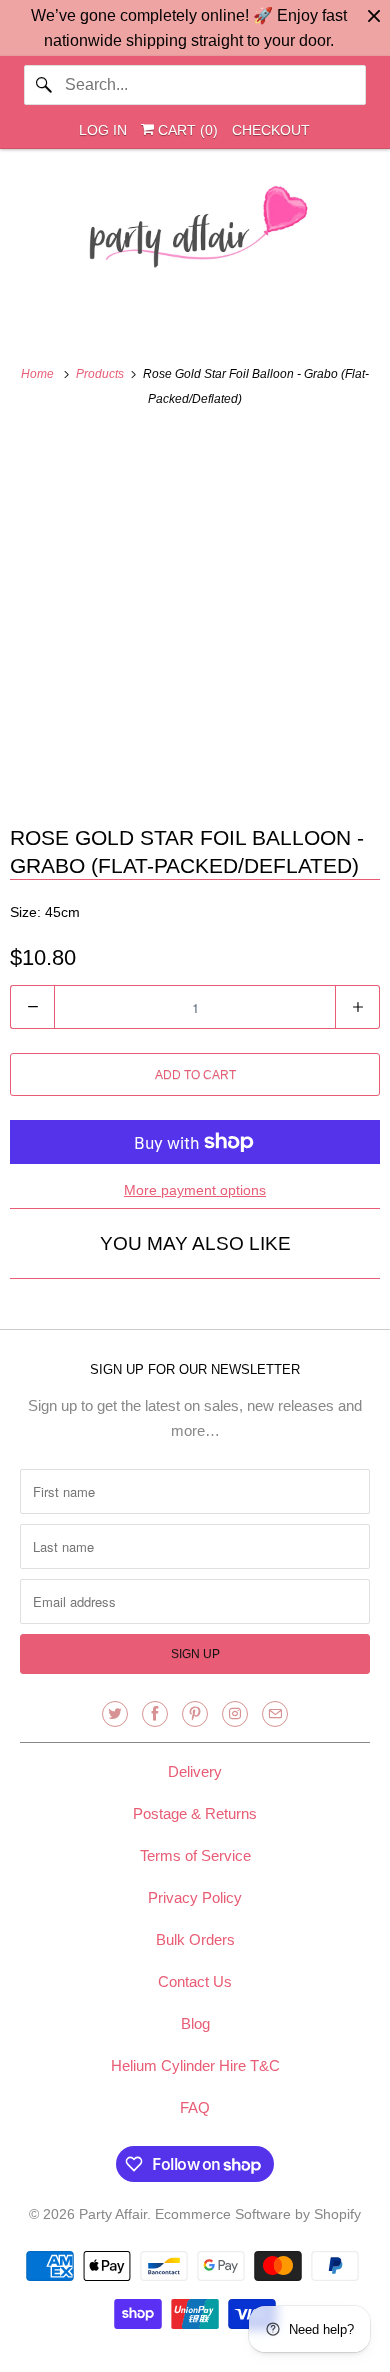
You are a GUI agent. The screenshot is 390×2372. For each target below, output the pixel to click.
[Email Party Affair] (275, 1714)
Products (101, 374)
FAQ (195, 2107)
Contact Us (195, 1981)
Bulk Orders (195, 1939)
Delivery (195, 1771)
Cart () (186, 130)
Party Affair (113, 2214)
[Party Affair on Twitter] (115, 1714)
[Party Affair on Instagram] (235, 1714)
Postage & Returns (195, 1813)
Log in (103, 130)
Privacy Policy (195, 1897)
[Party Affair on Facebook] (155, 1714)
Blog (195, 2023)
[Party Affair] (195, 232)
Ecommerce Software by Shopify (258, 2214)
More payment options (195, 1190)
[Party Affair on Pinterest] (195, 1714)
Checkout (271, 130)
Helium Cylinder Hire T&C (195, 2065)
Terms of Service (195, 1855)
